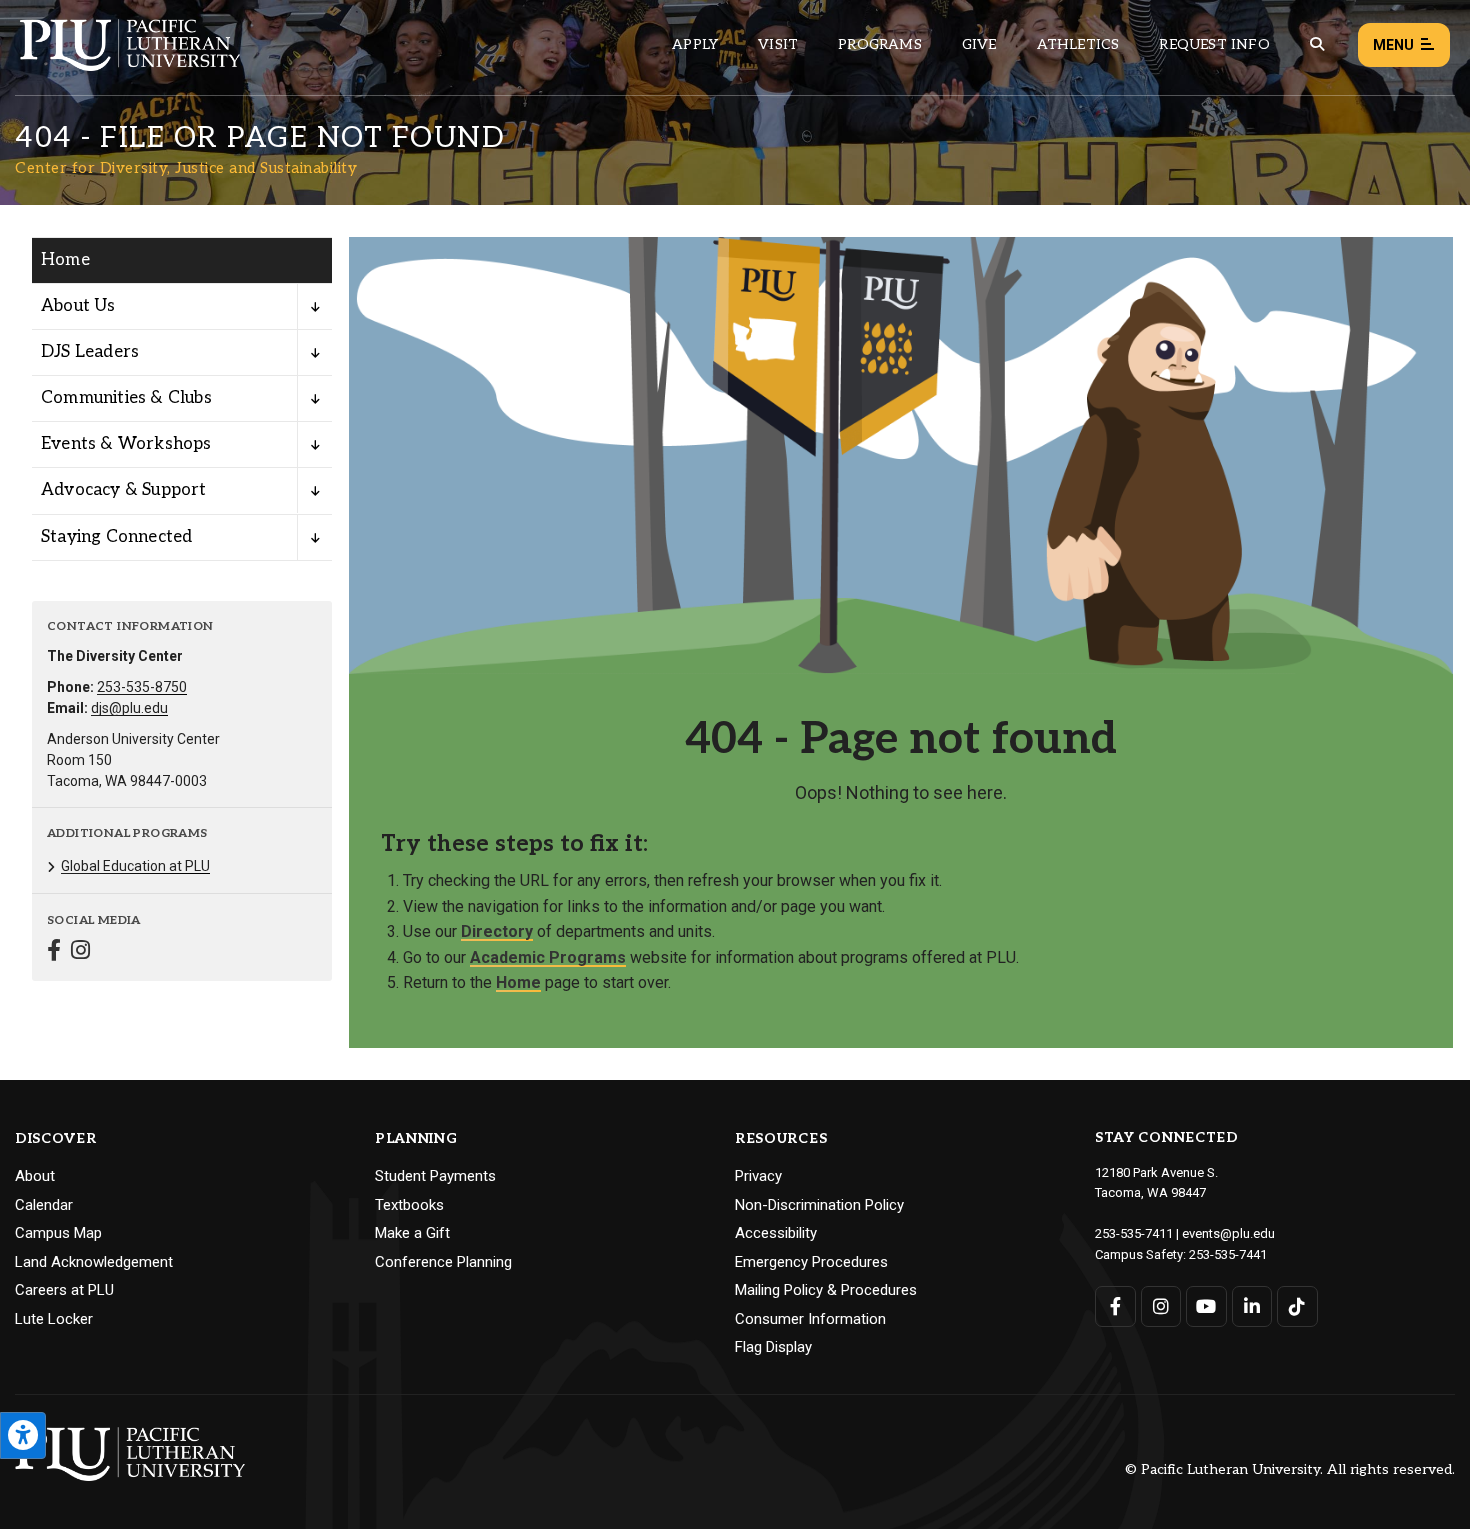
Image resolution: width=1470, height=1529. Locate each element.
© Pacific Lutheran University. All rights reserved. (1290, 1470)
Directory (497, 931)
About (35, 1176)
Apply (695, 44)
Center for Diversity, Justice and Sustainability (186, 168)
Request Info (1214, 44)
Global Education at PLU (135, 866)
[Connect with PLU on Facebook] (1115, 1306)
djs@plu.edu (129, 708)
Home (65, 260)
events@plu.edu (1228, 1233)
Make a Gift (412, 1233)
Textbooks (409, 1205)
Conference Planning (443, 1262)
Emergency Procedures (811, 1262)
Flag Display (773, 1347)
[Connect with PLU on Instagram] (1161, 1306)
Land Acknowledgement (94, 1262)
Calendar (44, 1205)
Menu (1393, 45)
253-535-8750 (142, 687)
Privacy (758, 1176)
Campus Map (58, 1233)
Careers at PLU (64, 1290)
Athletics (1078, 44)
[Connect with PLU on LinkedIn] (1252, 1306)
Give (979, 44)
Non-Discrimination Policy (819, 1205)
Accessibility (776, 1233)
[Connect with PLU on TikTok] (1297, 1306)
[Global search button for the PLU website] (1317, 44)
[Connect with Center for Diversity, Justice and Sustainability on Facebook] (54, 952)
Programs (880, 44)
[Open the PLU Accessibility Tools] (23, 1435)
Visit (778, 44)
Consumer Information (810, 1319)
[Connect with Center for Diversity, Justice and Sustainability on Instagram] (80, 952)
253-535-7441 (1228, 1254)
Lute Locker (54, 1319)
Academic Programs (548, 957)
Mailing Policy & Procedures (826, 1290)
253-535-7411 (1134, 1233)
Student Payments (435, 1176)
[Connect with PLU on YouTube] (1206, 1306)
